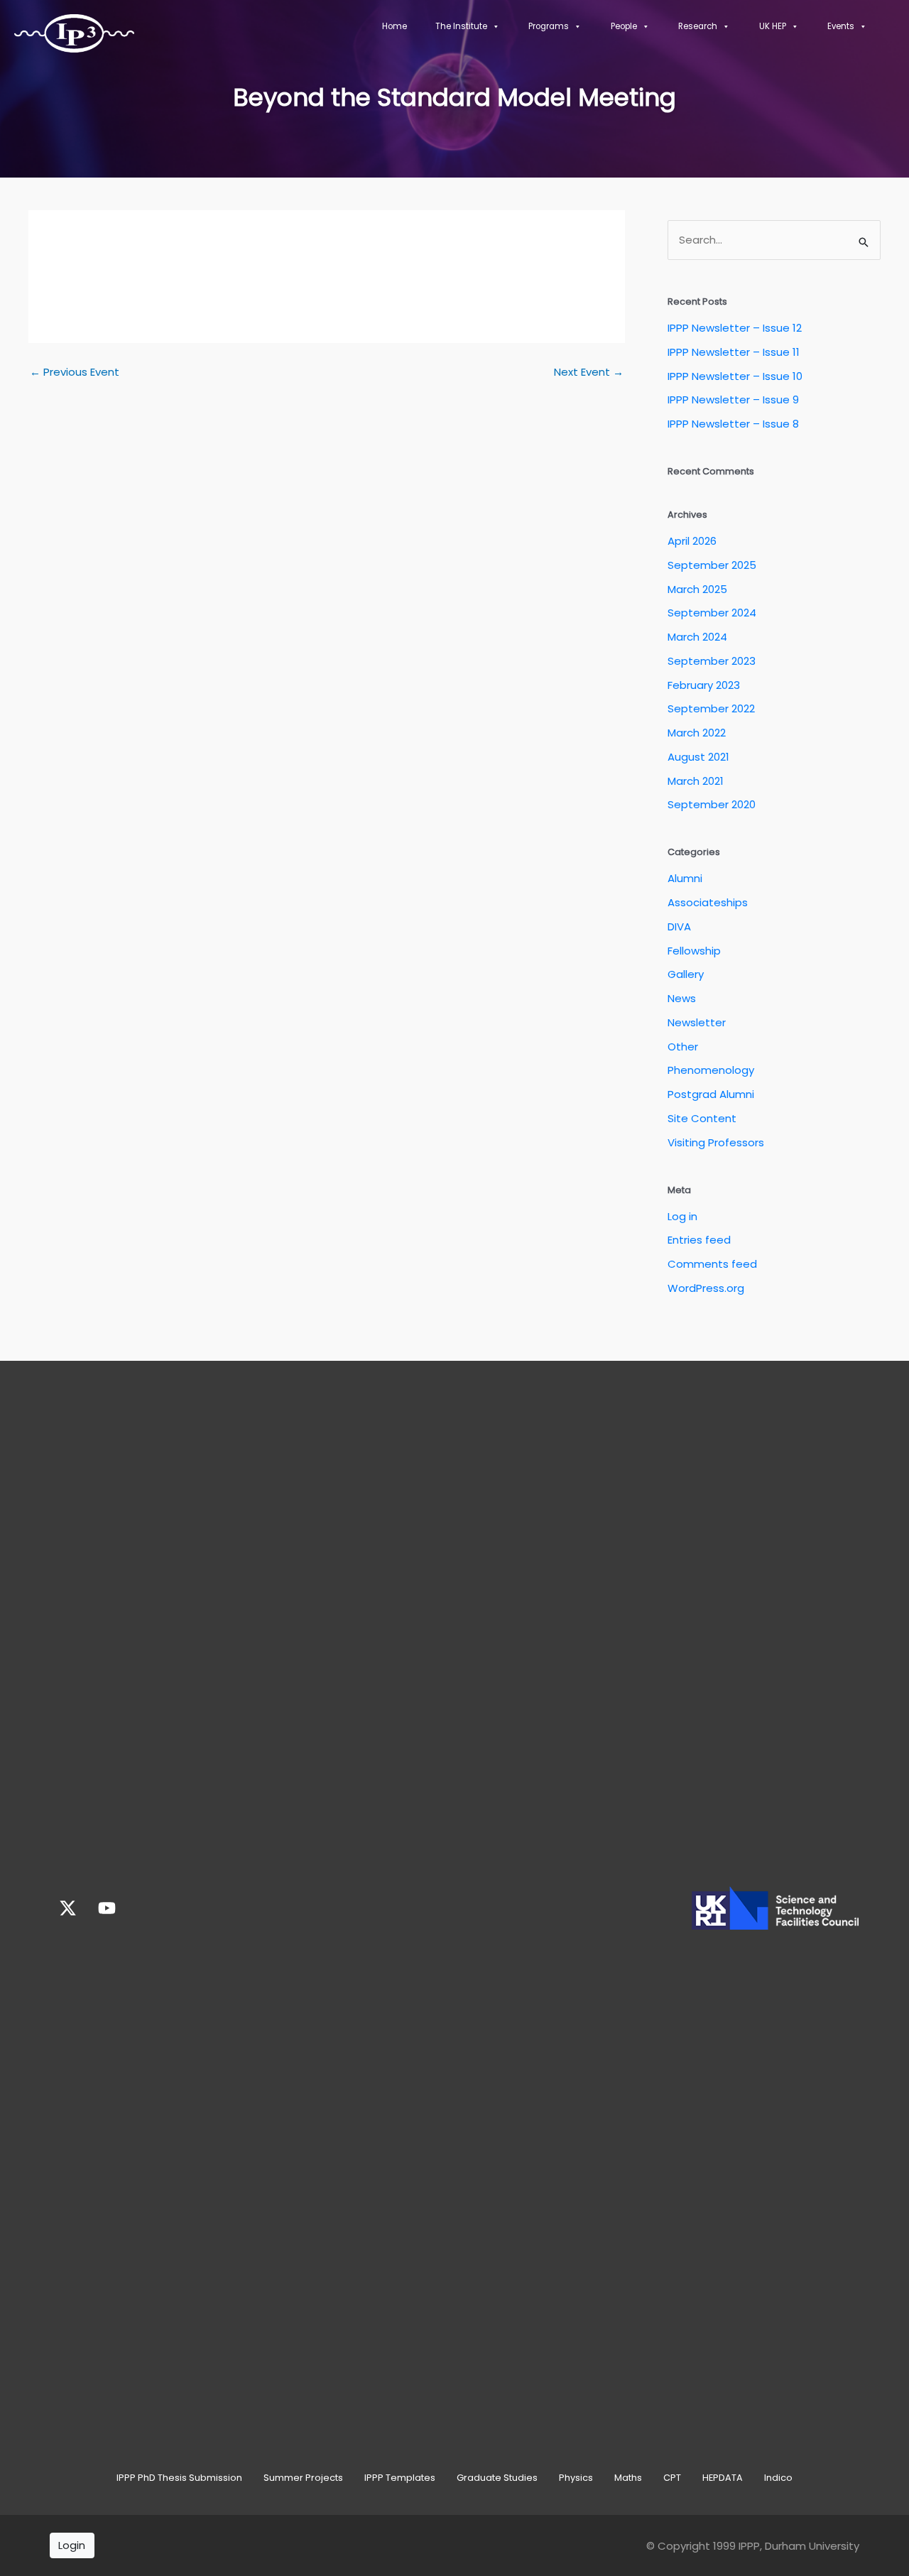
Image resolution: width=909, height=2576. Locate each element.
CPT (672, 2478)
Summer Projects (303, 2478)
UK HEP (773, 26)
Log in (682, 1216)
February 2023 (704, 685)
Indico (778, 2478)
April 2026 (692, 541)
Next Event (589, 372)
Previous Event (75, 372)
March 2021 (696, 781)
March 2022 (697, 733)
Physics (576, 2478)
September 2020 (712, 804)
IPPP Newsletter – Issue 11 (734, 352)
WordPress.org (706, 1288)
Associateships (708, 902)
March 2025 (697, 589)
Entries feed (699, 1240)
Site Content (702, 1118)
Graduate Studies (497, 2478)
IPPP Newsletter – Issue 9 (733, 400)
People (624, 26)
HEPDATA (723, 2478)
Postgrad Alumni (711, 1094)
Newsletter (697, 1022)
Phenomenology (711, 1070)
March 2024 (697, 637)
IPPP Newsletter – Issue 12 (735, 328)
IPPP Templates (400, 2478)
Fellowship (694, 951)
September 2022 (711, 708)
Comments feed (712, 1264)
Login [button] (72, 2545)
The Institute (461, 26)
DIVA (679, 926)
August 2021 (698, 757)
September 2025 (712, 565)
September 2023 (712, 661)
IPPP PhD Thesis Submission (179, 2478)
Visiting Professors (716, 1142)
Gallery (686, 974)
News (682, 998)
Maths (628, 2478)
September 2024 (712, 613)
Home (394, 26)
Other (683, 1047)
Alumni (685, 878)
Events (841, 26)
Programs (549, 26)
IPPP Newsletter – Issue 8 (733, 424)
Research (698, 26)
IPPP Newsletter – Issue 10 (735, 376)
